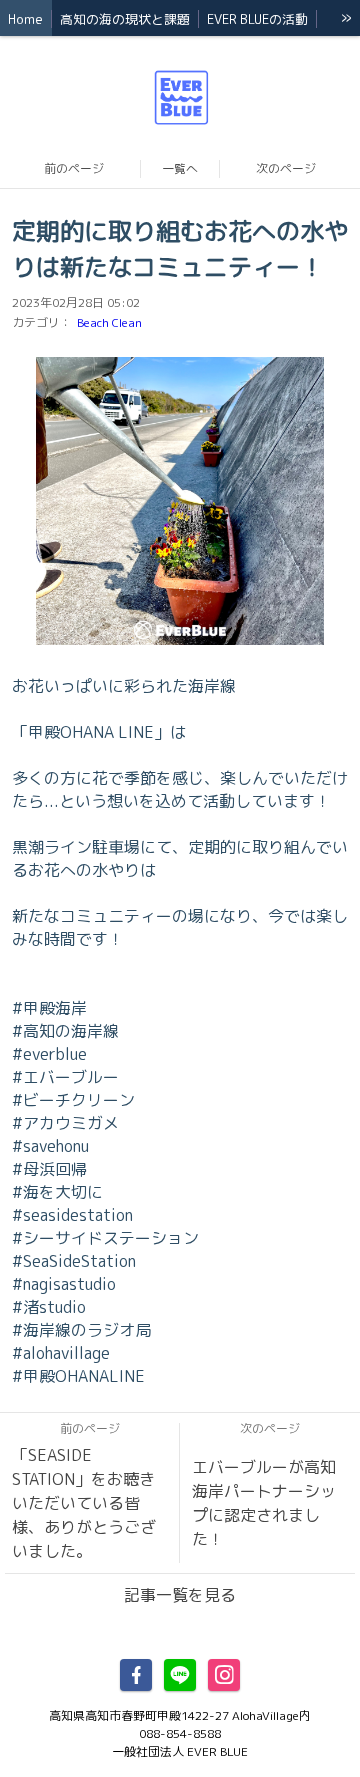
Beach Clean (109, 322)
